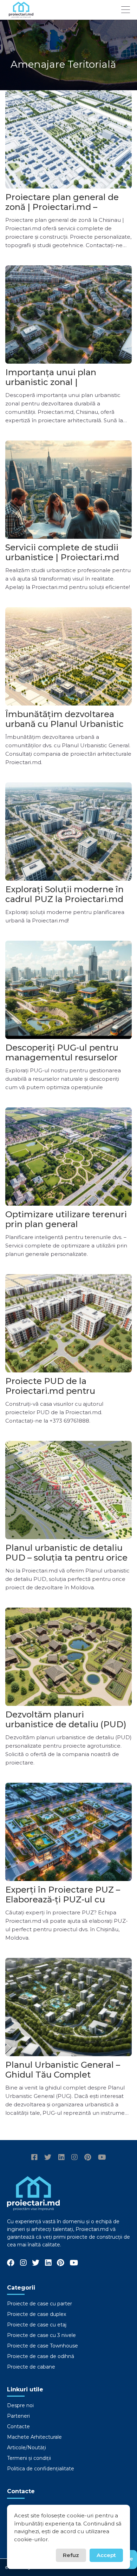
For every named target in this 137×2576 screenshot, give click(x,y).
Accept (106, 2555)
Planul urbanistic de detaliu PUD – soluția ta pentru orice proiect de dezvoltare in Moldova (66, 1562)
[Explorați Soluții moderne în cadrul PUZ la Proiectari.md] (68, 832)
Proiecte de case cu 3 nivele (41, 2335)
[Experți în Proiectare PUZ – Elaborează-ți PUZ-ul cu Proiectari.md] (68, 1832)
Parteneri (18, 2416)
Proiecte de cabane (31, 2367)
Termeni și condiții (29, 2458)
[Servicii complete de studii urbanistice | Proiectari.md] (68, 490)
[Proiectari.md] (21, 15)
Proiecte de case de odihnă (41, 2356)
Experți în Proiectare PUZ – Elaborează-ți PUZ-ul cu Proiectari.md (63, 1899)
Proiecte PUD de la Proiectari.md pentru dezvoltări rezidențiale (53, 1391)
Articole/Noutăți (27, 2448)
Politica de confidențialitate (41, 2469)
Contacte (18, 2426)
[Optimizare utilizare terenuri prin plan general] (68, 1157)
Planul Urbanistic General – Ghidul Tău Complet (63, 2070)
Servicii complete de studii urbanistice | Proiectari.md (62, 552)
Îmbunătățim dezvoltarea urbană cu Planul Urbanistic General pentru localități (64, 724)
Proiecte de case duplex (37, 2314)
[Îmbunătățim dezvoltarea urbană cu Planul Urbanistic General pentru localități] (68, 656)
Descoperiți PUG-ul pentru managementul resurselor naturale (62, 1057)
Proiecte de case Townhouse (43, 2346)
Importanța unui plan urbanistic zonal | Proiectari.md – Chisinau (57, 382)
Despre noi (20, 2405)
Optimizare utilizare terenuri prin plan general (66, 1219)
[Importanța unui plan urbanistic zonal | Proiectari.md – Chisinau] (68, 314)
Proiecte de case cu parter (40, 2304)
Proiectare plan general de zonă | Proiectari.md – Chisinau (62, 207)
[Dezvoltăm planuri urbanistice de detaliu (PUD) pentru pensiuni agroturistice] (68, 1657)
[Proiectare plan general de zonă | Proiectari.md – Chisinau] (68, 139)
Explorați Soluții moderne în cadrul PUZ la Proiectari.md (64, 894)
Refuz (71, 2555)
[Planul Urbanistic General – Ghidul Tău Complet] (68, 2007)
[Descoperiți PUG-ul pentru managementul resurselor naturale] (68, 990)
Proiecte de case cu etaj (37, 2325)
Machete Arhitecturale (34, 2437)
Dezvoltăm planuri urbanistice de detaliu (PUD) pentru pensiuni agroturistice (68, 1724)
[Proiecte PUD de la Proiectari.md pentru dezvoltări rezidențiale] (68, 1323)
